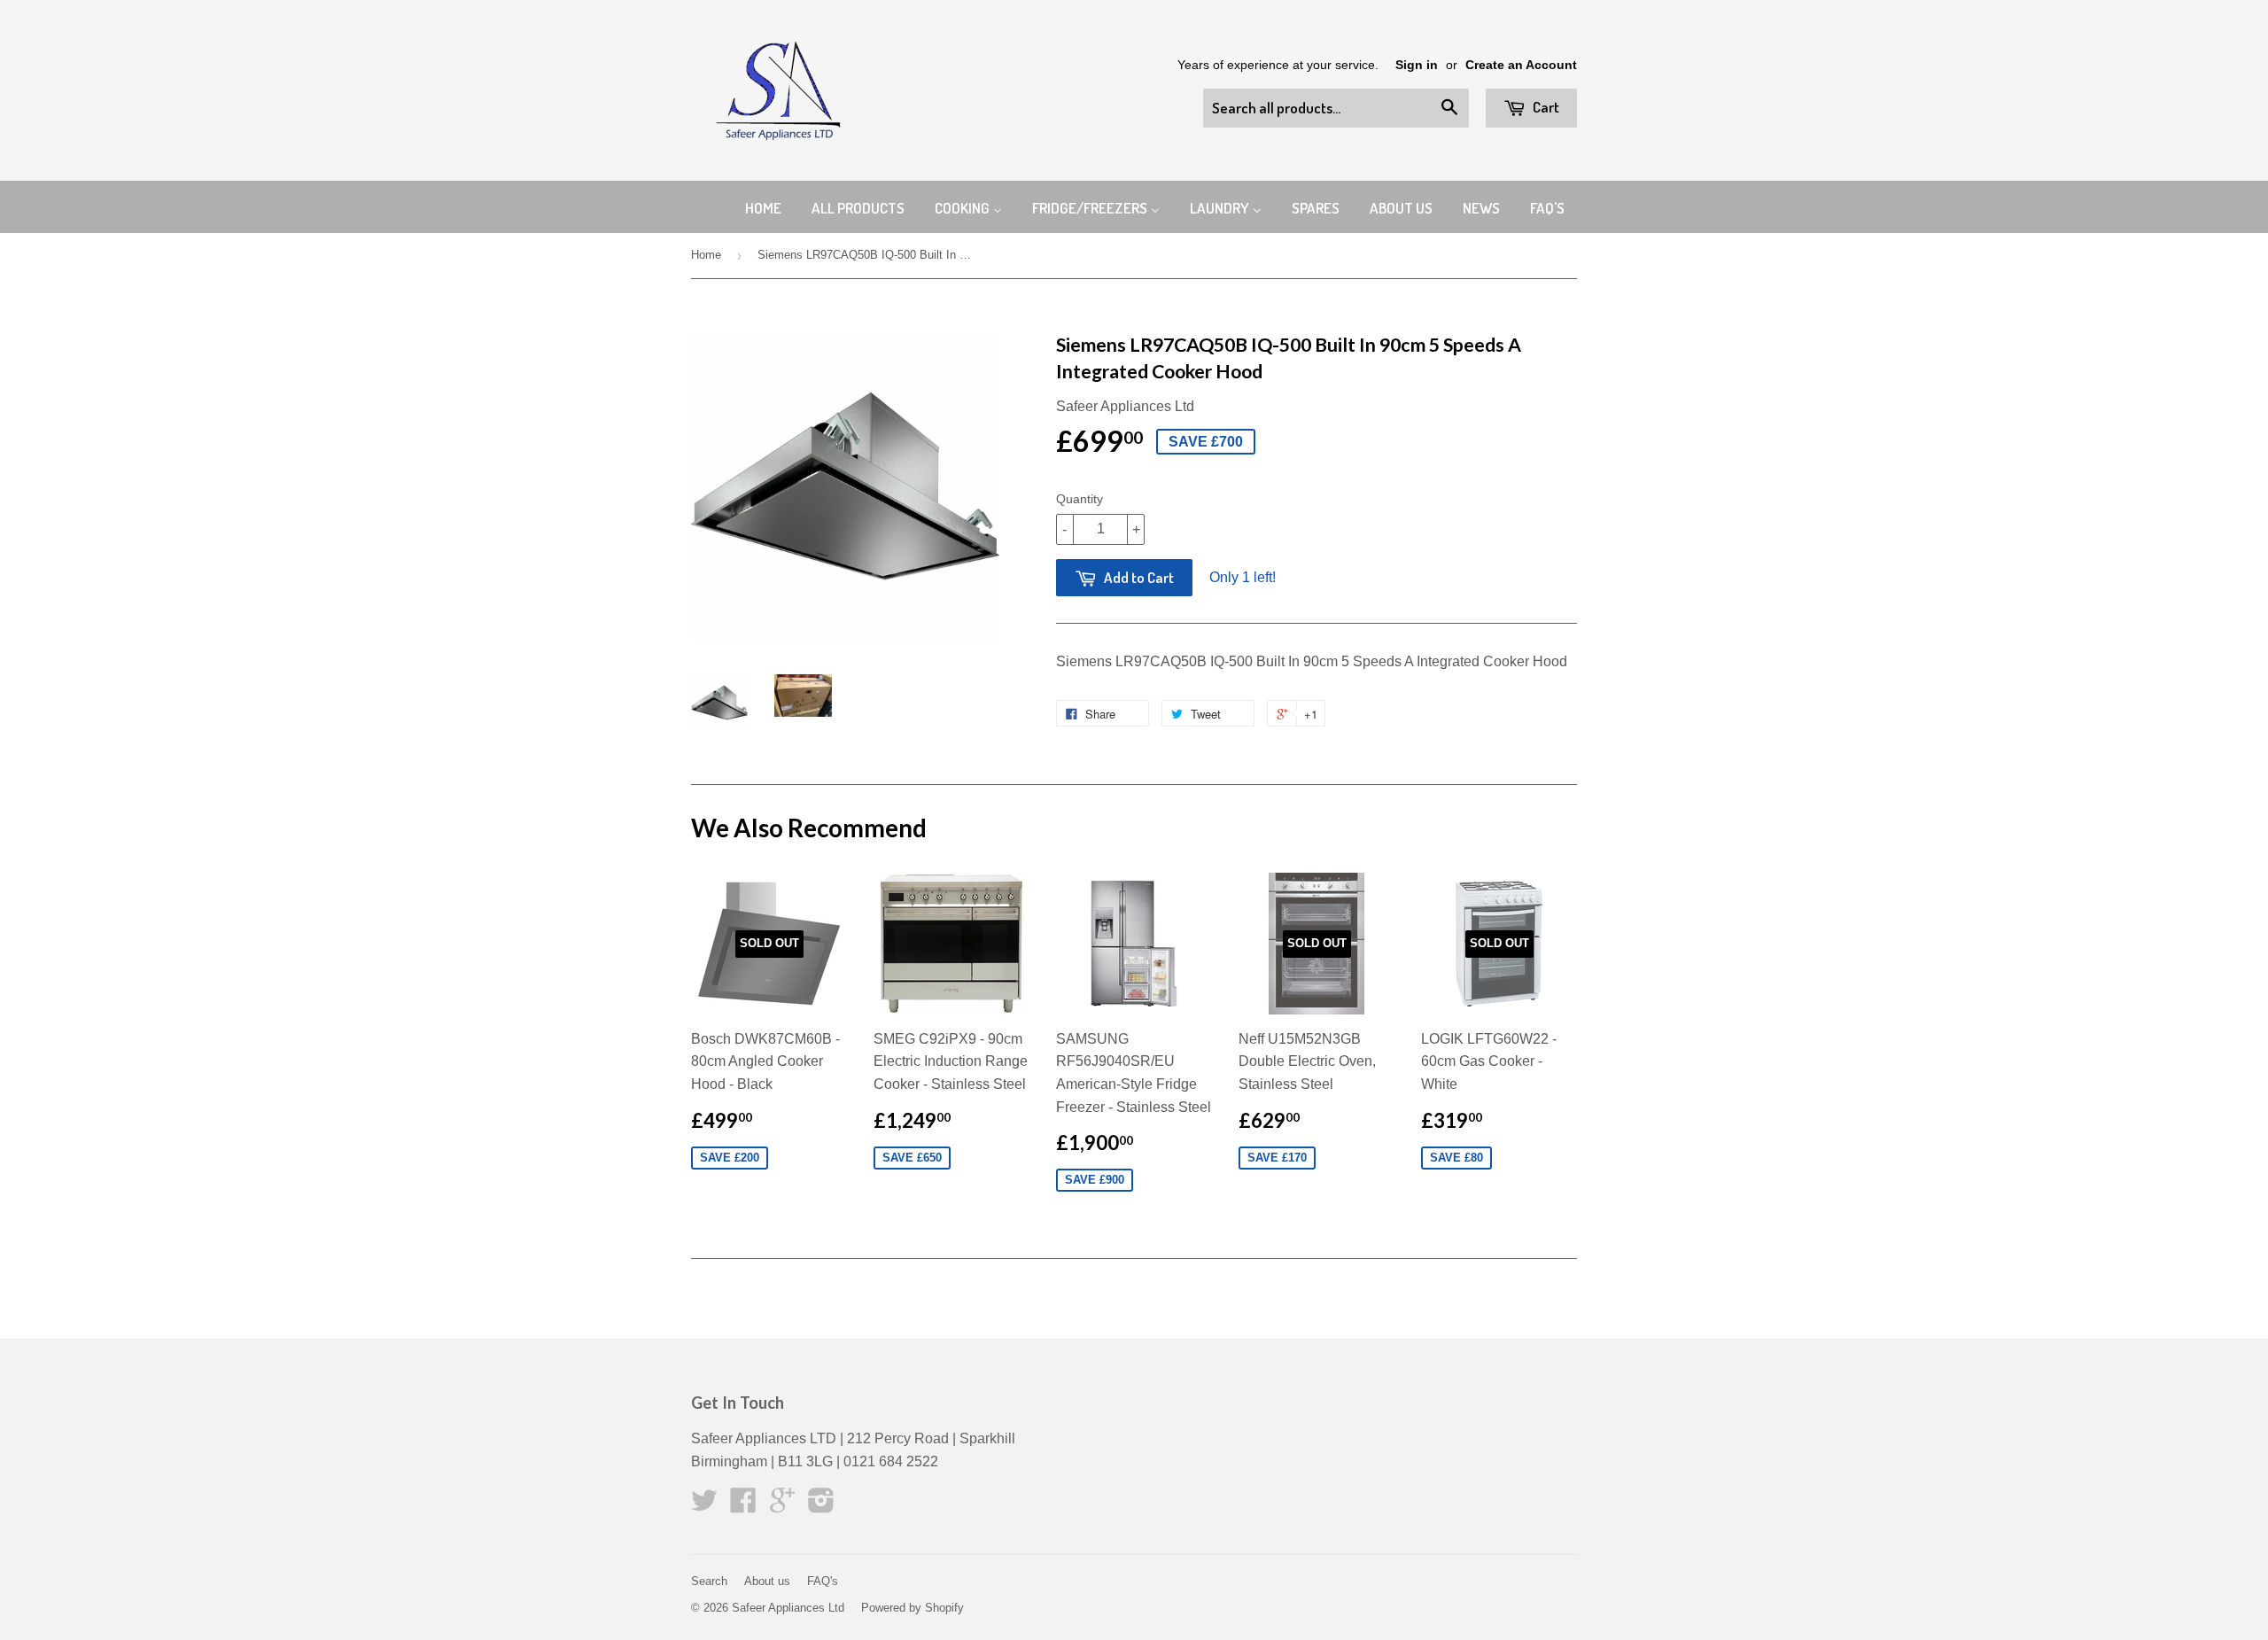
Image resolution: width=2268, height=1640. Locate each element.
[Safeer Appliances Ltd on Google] (782, 1506)
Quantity (1080, 499)
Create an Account (1521, 65)
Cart (1545, 107)
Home (706, 255)
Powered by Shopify (913, 1608)
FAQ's (823, 1581)
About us (767, 1581)
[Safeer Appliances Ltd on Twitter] (704, 1506)
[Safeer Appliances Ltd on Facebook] (743, 1506)
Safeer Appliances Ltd (788, 1608)
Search (709, 1581)
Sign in (1417, 65)
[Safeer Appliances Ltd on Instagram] (821, 1506)
